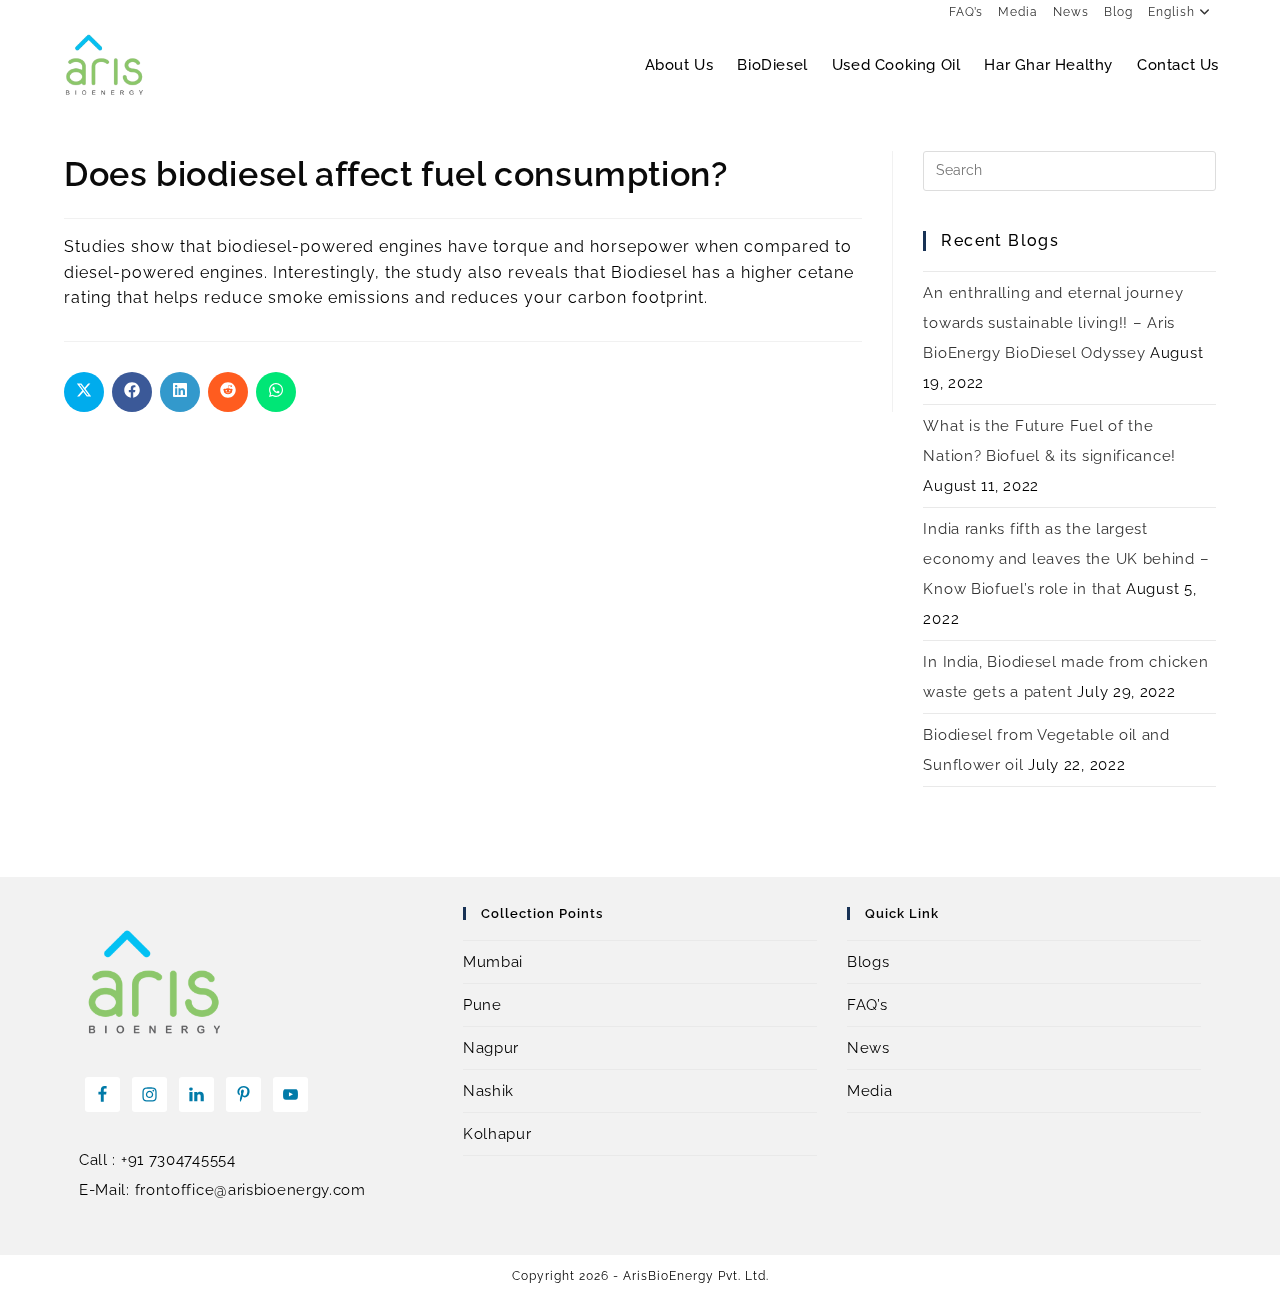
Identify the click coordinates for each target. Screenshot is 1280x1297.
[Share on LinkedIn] (180, 392)
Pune (482, 1005)
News (1071, 12)
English (1171, 12)
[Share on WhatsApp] (276, 392)
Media (1018, 12)
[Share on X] (84, 392)
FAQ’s (966, 12)
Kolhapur (497, 1134)
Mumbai (493, 962)
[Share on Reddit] (228, 392)
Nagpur (491, 1048)
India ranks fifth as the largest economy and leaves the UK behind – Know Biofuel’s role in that (1066, 559)
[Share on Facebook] (132, 392)
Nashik (488, 1091)
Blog (1118, 12)
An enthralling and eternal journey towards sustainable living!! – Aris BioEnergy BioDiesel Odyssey (1053, 323)
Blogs (868, 962)
